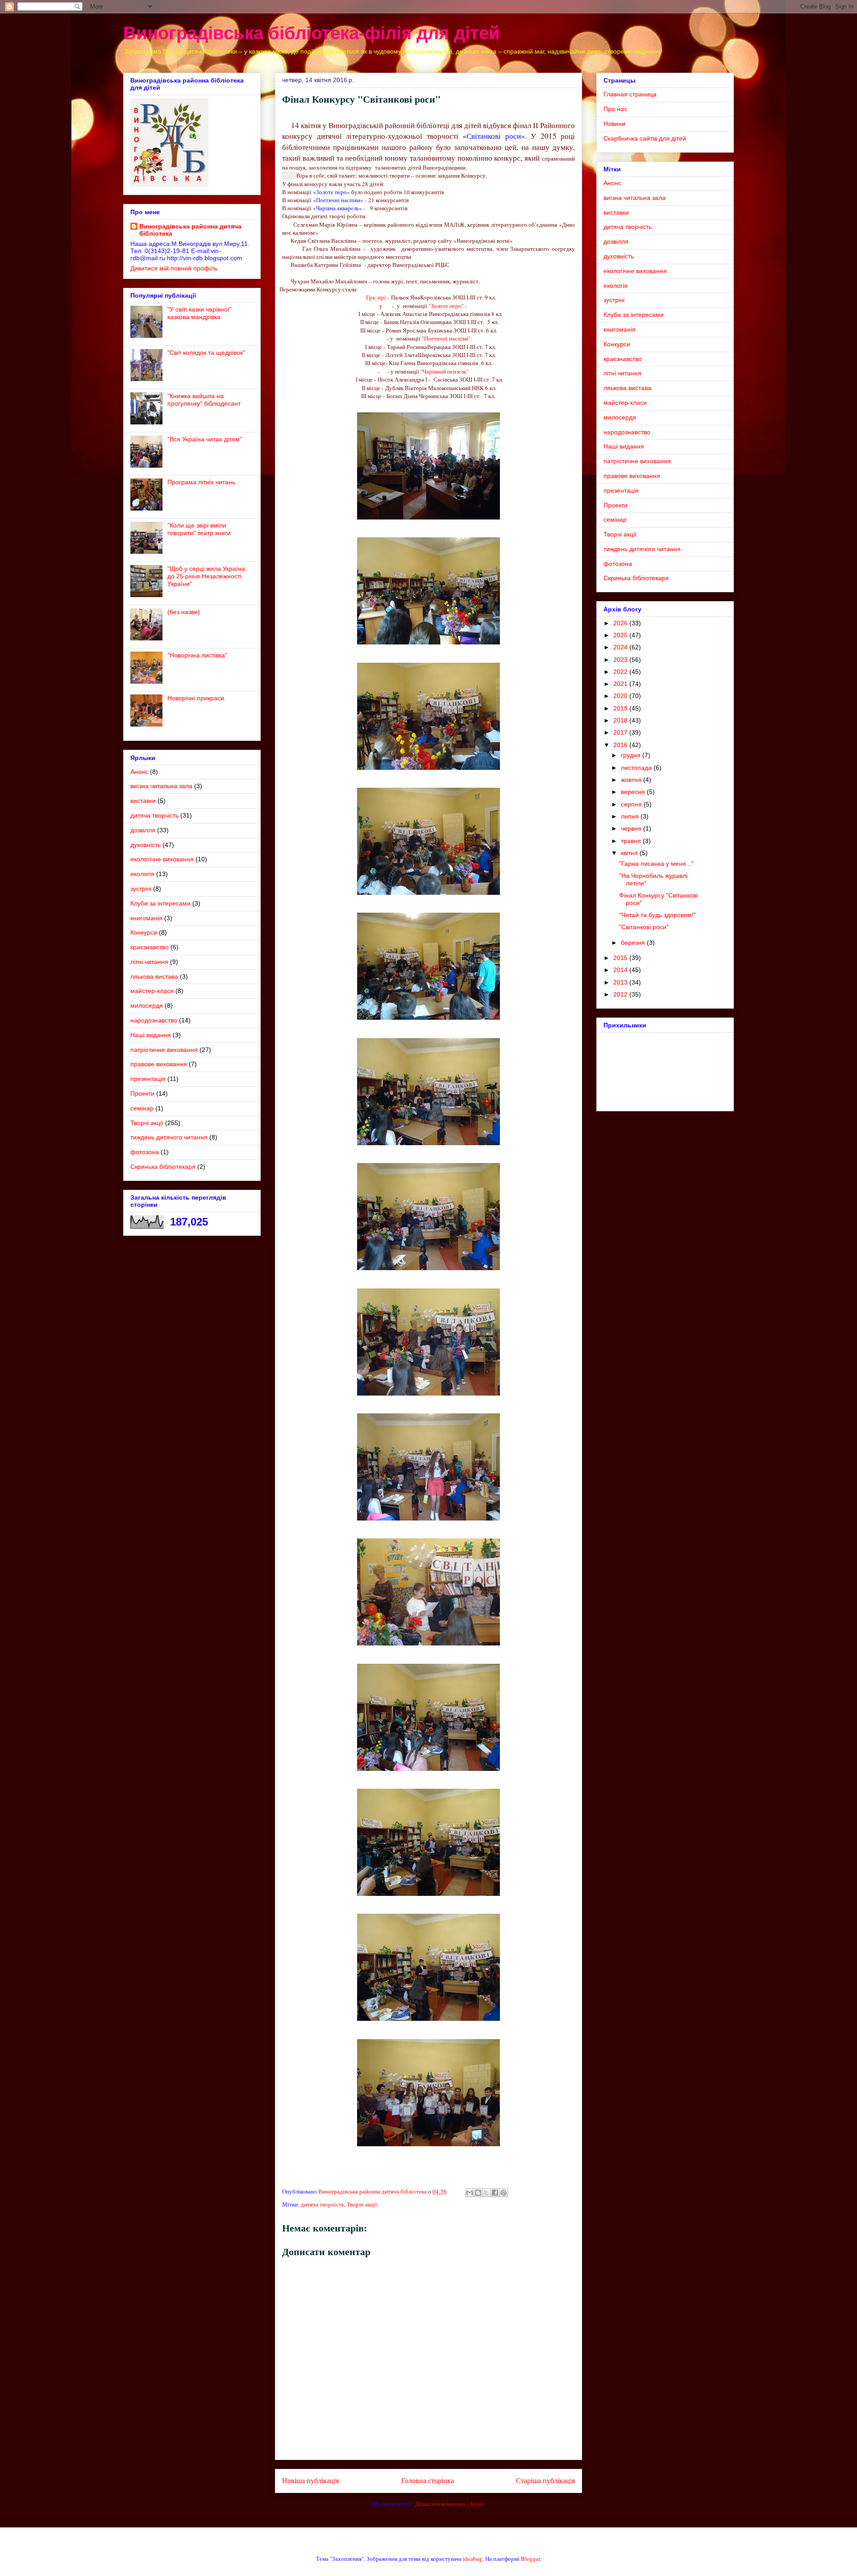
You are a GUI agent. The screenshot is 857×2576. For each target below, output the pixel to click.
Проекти (142, 1093)
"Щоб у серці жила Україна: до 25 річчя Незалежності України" (207, 576)
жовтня (632, 780)
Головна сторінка (428, 2480)
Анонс (139, 772)
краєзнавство (150, 947)
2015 (621, 958)
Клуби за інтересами (160, 903)
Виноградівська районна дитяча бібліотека (190, 230)
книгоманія (146, 918)
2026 (621, 623)
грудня (632, 755)
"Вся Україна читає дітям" (205, 439)
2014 (621, 970)
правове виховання (159, 1064)
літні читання (149, 962)
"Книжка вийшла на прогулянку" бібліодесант (204, 400)
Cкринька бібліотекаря (163, 1167)
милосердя (147, 1005)
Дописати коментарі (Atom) (450, 2504)
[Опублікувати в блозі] (478, 2193)
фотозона (145, 1152)
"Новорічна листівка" (197, 655)
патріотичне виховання (164, 1050)
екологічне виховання (162, 859)
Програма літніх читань (201, 482)
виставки (143, 801)
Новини (614, 124)
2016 (621, 745)
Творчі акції (362, 2204)
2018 (621, 720)
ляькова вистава (154, 976)
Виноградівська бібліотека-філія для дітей (312, 33)
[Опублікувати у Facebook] (495, 2193)
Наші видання (151, 1035)
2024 (621, 647)
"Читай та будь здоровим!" (657, 915)
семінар (142, 1108)
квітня (630, 853)
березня (634, 943)
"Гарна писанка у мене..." (656, 864)
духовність (146, 845)
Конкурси (144, 932)
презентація (148, 1079)
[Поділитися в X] (487, 2193)
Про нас (615, 109)
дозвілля (143, 830)
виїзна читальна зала (161, 786)
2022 (621, 672)
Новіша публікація (310, 2480)
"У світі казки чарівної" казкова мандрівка (200, 313)
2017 (621, 732)
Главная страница (630, 94)
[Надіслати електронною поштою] (470, 2193)
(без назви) (184, 612)
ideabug (473, 2559)
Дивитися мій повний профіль (174, 268)
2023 (621, 660)
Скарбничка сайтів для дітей (645, 138)
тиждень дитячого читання (169, 1137)
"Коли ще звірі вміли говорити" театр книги (199, 529)
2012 (621, 994)
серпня (632, 804)
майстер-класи (152, 991)
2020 (621, 696)
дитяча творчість (322, 2204)
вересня (634, 792)
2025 (621, 635)
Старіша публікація (545, 2480)
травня (632, 841)
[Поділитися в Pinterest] (503, 2193)
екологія (142, 874)
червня (632, 828)
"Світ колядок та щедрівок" (206, 353)
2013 (621, 982)
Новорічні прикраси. (197, 698)
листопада (637, 768)
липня (631, 816)
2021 (621, 684)
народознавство (154, 1020)
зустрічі (141, 889)
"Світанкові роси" (644, 927)
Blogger (530, 2559)
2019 (621, 708)
